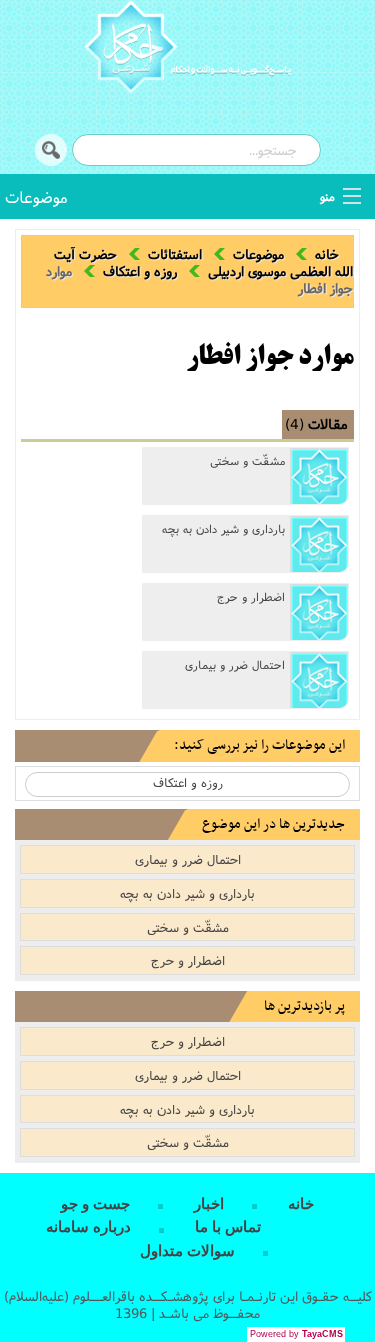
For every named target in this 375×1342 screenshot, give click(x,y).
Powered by (296, 1334)
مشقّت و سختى (247, 461)
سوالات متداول (187, 1251)
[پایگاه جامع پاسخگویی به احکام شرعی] (187, 50)
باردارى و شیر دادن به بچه (223, 529)
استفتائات (175, 254)
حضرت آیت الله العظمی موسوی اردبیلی (203, 262)
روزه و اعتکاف (140, 271)
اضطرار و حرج (251, 597)
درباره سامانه (88, 1227)
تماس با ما (228, 1227)
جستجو (51, 150)
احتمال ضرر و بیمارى (235, 665)
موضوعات (36, 196)
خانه (327, 254)
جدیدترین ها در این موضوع (273, 824)
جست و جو (95, 1204)
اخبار (209, 1204)
